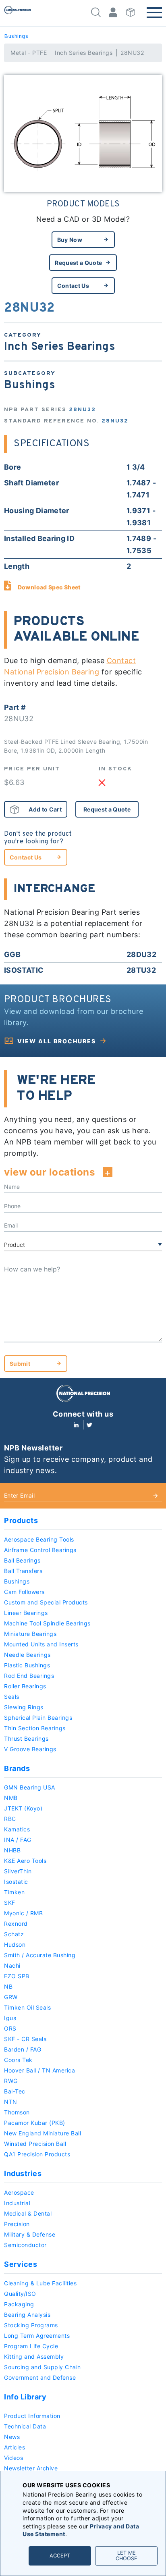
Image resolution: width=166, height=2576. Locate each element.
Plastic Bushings (27, 1665)
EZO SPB (17, 1976)
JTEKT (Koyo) (23, 1808)
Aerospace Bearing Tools (39, 1539)
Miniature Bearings (30, 1634)
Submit (20, 1364)
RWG (11, 2081)
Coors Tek (18, 2060)
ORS (10, 2028)
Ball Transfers (23, 1571)
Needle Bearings (27, 1655)
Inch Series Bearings (84, 53)
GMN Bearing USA (30, 1787)
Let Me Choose (127, 2556)
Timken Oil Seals (27, 2007)
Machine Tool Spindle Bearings (47, 1623)
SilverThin (18, 1871)
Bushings (16, 36)
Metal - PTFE (29, 53)
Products (21, 1520)
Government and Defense (40, 2377)
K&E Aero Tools (25, 1861)
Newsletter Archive (31, 2468)
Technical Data (25, 2426)
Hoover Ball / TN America (39, 2070)
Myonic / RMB (23, 1913)
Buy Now (70, 240)
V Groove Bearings (30, 1749)
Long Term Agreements (37, 2336)
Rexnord (16, 1924)
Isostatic (16, 1882)
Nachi (12, 1965)
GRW (11, 1997)
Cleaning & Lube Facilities (40, 2283)
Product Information (32, 2416)
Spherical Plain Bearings (38, 1718)
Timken (14, 1892)
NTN (11, 2102)
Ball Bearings (22, 1560)
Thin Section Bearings (35, 1728)
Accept (60, 2556)
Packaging (19, 2304)
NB (8, 1986)
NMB (11, 1798)
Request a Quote (78, 263)
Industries (23, 2173)
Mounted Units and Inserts (41, 1644)
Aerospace (19, 2192)
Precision (17, 2224)
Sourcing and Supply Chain (43, 2367)
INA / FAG (18, 1840)
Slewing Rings (24, 1707)
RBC (10, 1819)
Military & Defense (30, 2234)
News (12, 2437)
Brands (17, 1768)
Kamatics (17, 1829)
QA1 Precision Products (37, 2154)
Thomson (17, 2112)
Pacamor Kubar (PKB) (35, 2123)
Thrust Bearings (26, 1738)
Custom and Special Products (46, 1602)
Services (21, 2264)
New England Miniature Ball (43, 2133)
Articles (15, 2447)
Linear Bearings (26, 1613)
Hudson (15, 1944)
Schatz (14, 1934)
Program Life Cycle (31, 2346)
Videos (13, 2458)
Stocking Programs (31, 2325)
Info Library (25, 2397)
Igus (10, 2018)
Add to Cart (45, 809)
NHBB (12, 1850)
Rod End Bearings (29, 1676)
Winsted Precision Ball (35, 2144)
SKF (10, 1903)
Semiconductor (25, 2245)
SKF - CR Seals (25, 2039)
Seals (12, 1697)
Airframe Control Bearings (40, 1550)
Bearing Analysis (27, 2315)
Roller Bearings (25, 1686)
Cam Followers (24, 1592)
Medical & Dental (28, 2213)
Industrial (17, 2203)
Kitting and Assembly (34, 2356)
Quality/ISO (20, 2294)
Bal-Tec (15, 2091)
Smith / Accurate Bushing (40, 1955)
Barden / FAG (23, 2049)
